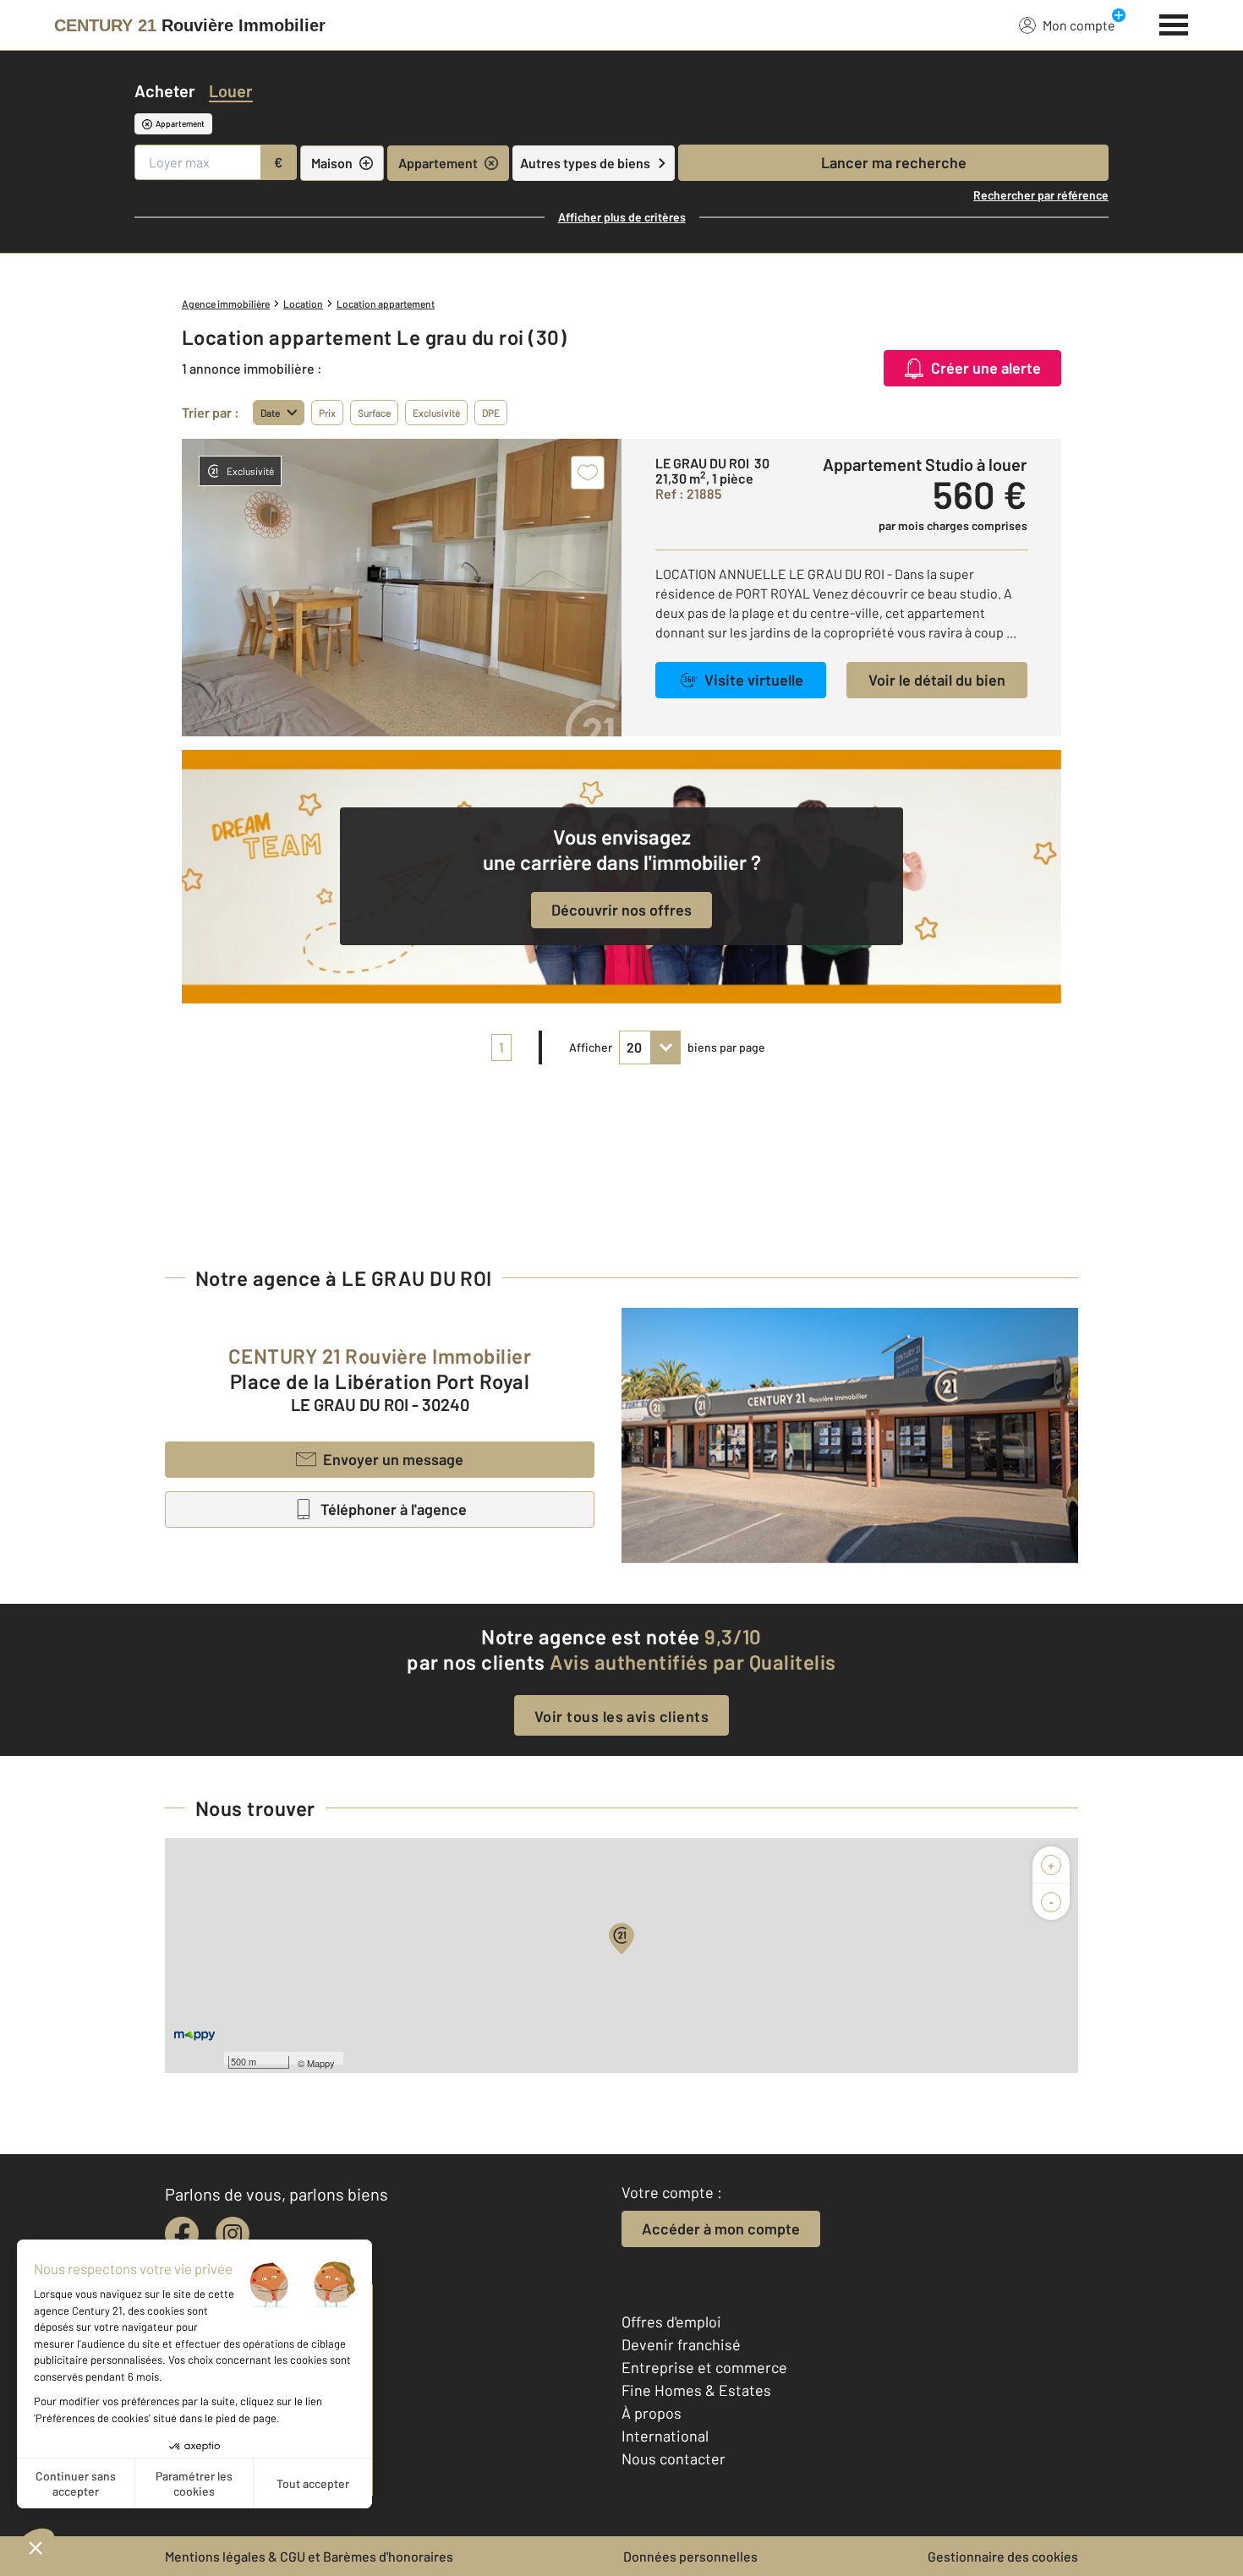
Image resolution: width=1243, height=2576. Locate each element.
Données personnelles (690, 2556)
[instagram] (233, 2234)
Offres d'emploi (671, 2322)
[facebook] (182, 2234)
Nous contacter (674, 2458)
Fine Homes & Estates (696, 2390)
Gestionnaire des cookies (1003, 2556)
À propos (652, 2413)
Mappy (321, 2063)
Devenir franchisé (681, 2344)
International (665, 2436)
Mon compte (1079, 25)
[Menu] (1174, 23)
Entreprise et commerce (704, 2367)
